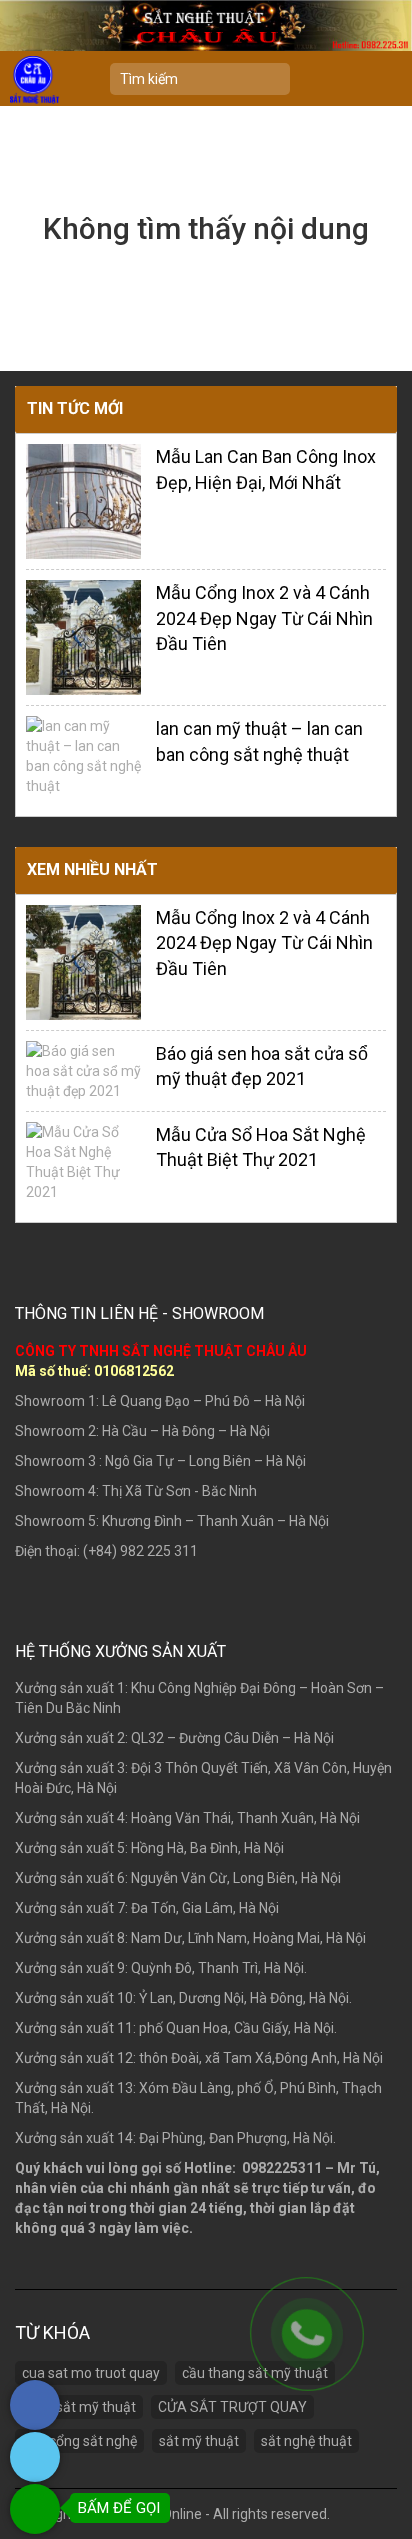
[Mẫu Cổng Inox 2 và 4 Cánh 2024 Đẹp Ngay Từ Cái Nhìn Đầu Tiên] (83, 636)
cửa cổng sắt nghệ (79, 2441)
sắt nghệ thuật (306, 2441)
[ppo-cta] (35, 2425)
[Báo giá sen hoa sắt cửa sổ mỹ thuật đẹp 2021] (83, 1069)
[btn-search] (276, 81)
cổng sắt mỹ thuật (79, 2407)
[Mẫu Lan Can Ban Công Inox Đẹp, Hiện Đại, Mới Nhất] (83, 500)
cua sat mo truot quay (91, 2373)
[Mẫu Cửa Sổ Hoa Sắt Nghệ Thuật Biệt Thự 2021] (83, 1160)
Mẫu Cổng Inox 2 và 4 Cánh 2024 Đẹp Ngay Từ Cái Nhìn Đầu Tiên (264, 618)
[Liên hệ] (307, 2334)
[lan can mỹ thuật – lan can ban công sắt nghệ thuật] (83, 755)
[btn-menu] (387, 79)
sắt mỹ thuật (199, 2441)
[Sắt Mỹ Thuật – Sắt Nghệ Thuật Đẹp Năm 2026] (34, 79)
